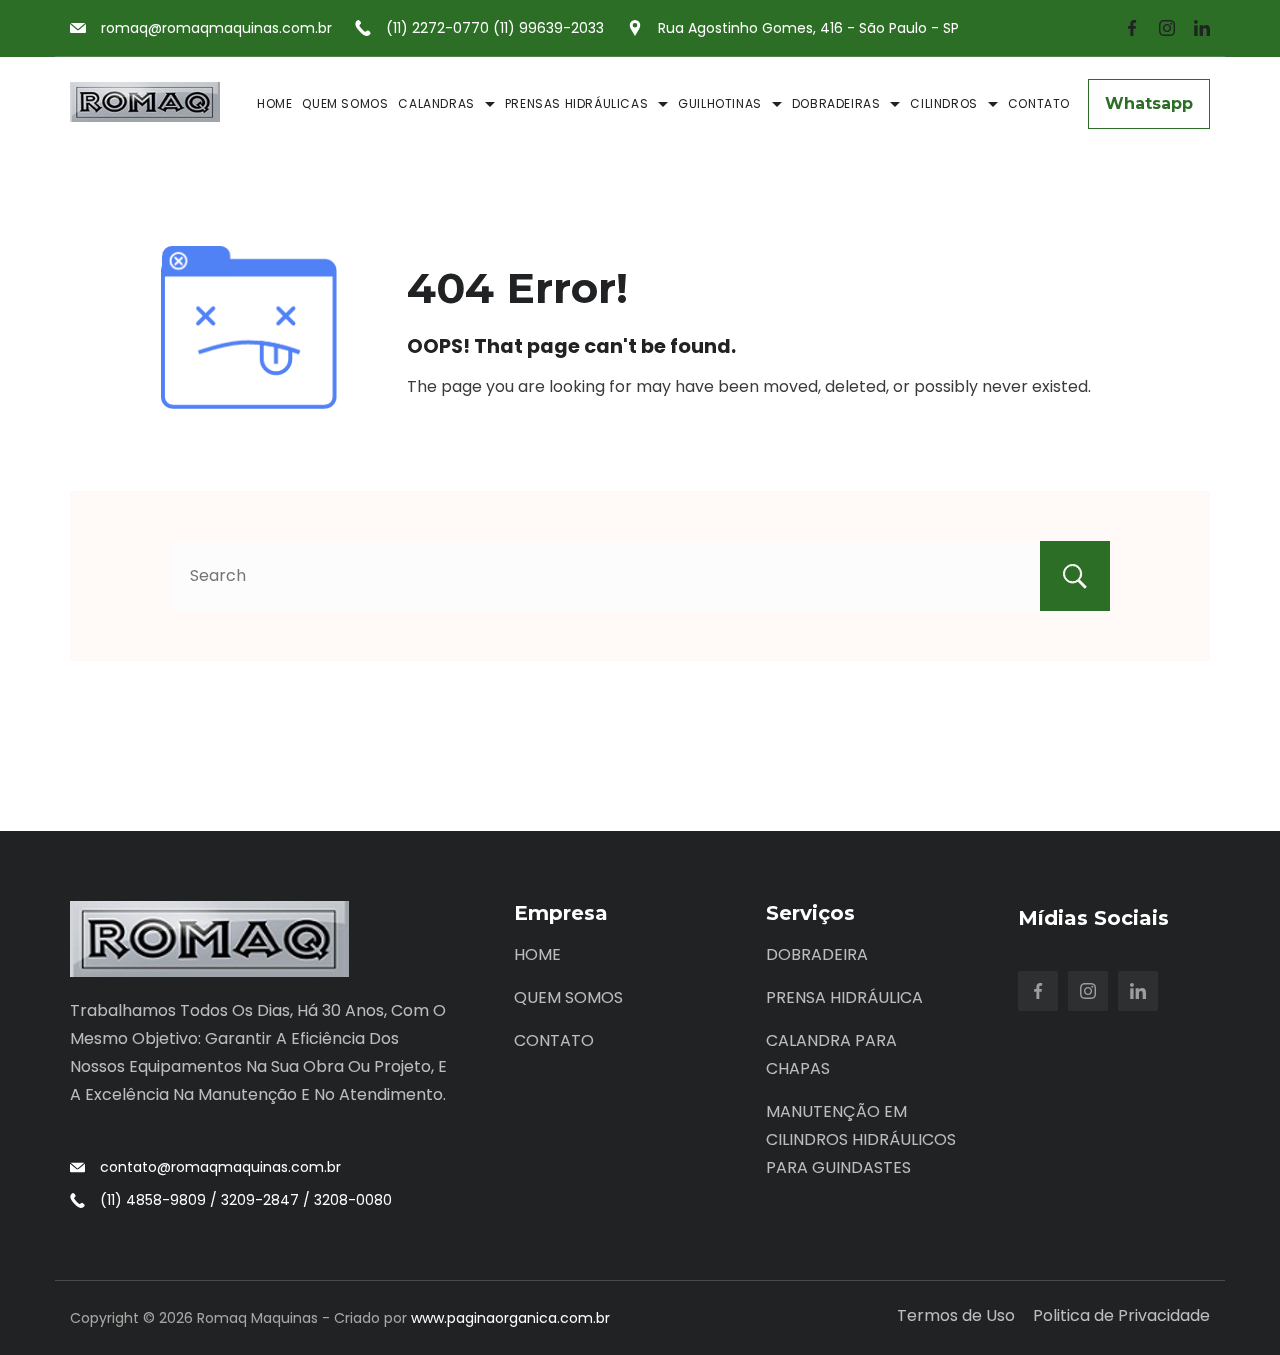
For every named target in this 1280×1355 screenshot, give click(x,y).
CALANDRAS (436, 103)
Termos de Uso (956, 1316)
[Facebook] (1132, 28)
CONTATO (1039, 103)
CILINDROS (943, 103)
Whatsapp (1149, 103)
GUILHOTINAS (720, 103)
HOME (274, 103)
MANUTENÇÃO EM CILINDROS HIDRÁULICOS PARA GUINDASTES (861, 1139)
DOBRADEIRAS (836, 103)
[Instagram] (1167, 28)
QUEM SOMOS (345, 103)
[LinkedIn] (1202, 28)
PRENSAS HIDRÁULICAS (576, 103)
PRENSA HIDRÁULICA (844, 997)
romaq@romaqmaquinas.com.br (216, 28)
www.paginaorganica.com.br (510, 1318)
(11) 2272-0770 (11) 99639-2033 (495, 28)
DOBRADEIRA (817, 954)
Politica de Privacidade (1121, 1316)
